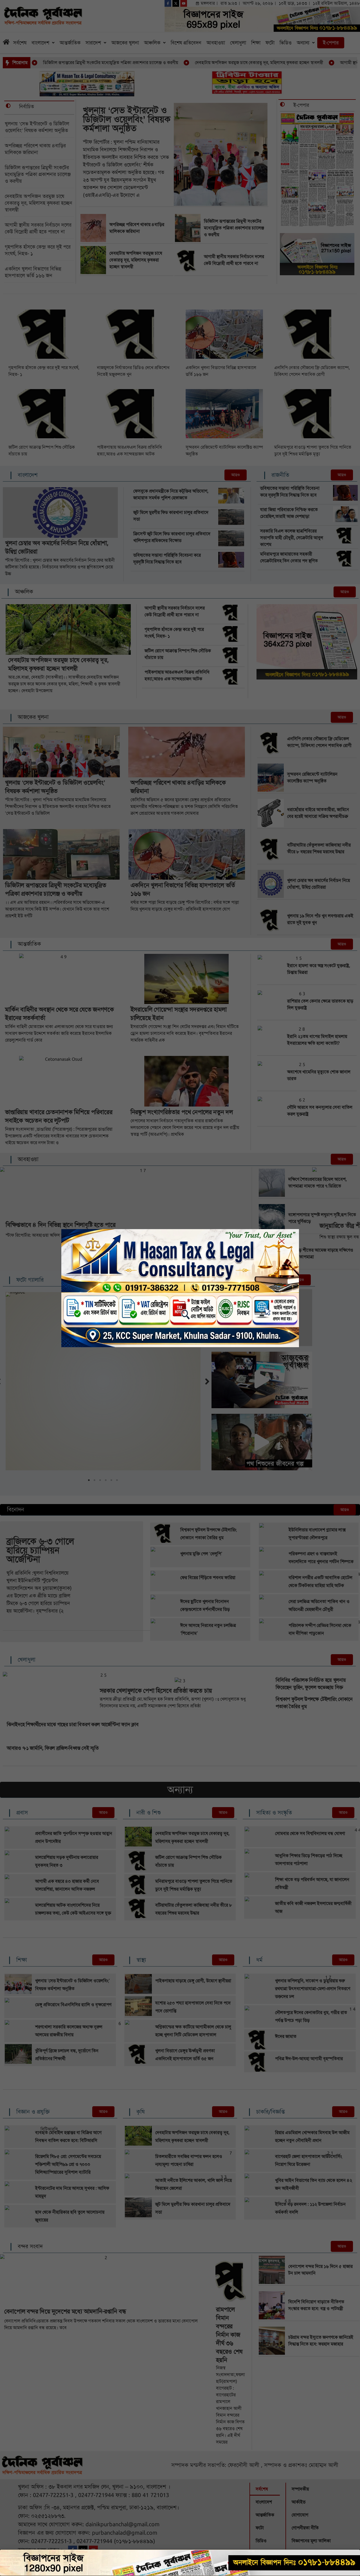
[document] (180, 1288)
